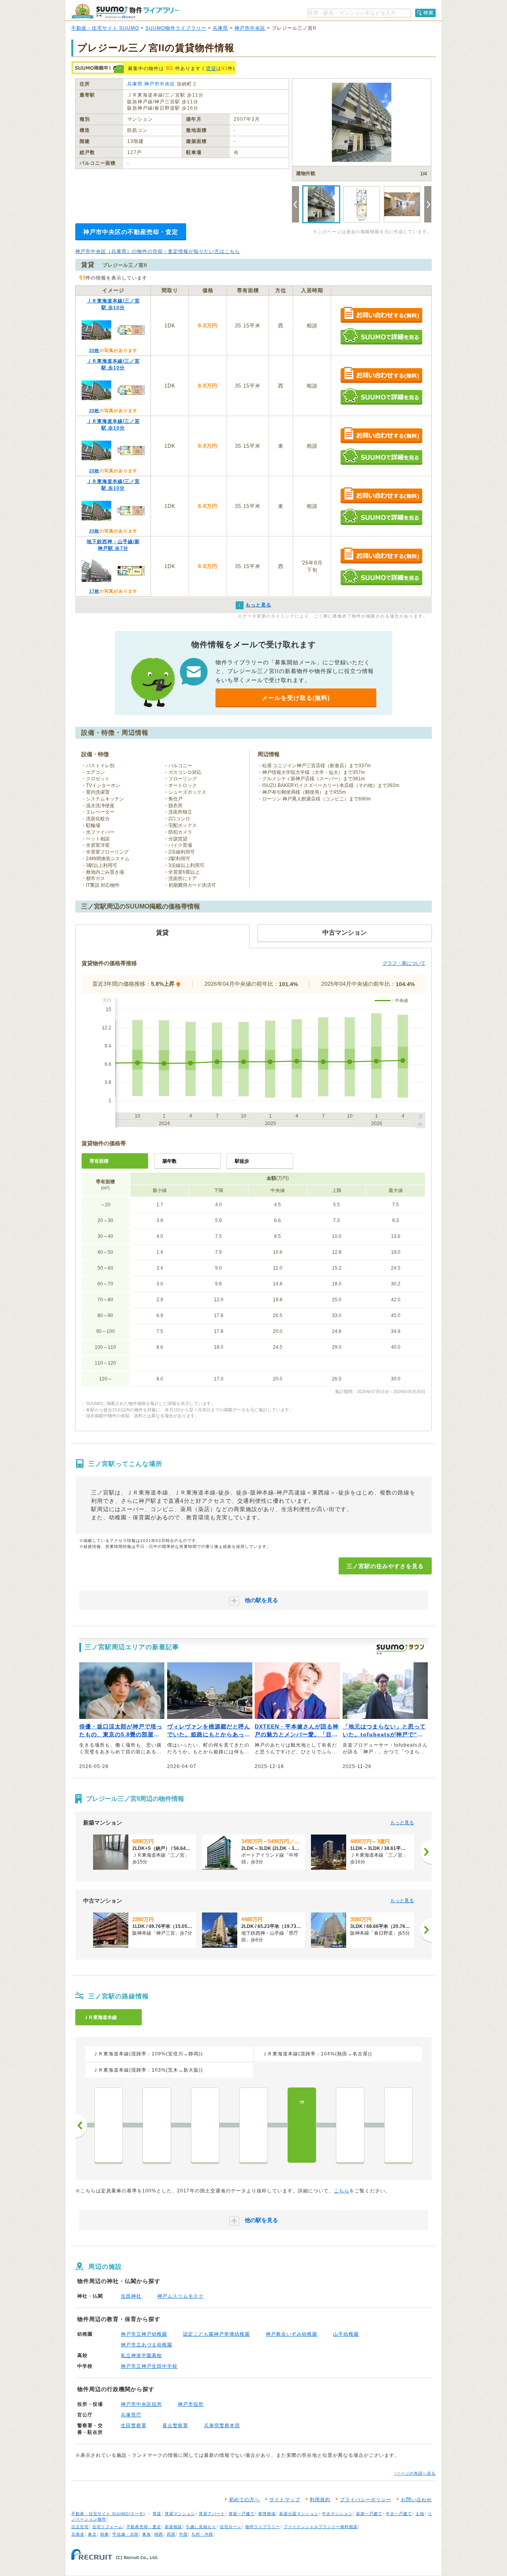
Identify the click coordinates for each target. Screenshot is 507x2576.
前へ (81, 2125)
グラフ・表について (404, 963)
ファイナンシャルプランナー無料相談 (321, 2527)
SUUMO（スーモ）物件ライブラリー (125, 11)
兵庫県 (220, 28)
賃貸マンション (180, 2514)
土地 (420, 2514)
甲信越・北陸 (126, 2534)
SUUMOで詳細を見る (381, 336)
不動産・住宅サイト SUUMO (105, 28)
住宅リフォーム (108, 2527)
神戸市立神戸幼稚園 (144, 2334)
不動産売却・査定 (144, 2527)
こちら (342, 2191)
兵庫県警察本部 (222, 2426)
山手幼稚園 (346, 2334)
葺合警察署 (175, 2426)
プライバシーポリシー (366, 2500)
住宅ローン (231, 2527)
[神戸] (398, 2125)
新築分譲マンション (299, 2514)
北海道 (78, 2534)
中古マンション (337, 2514)
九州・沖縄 (202, 2534)
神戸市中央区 (250, 28)
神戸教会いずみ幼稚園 (292, 2334)
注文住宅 (80, 2527)
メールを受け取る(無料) (296, 698)
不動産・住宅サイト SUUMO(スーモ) (108, 2514)
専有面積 (99, 1161)
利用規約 (320, 2500)
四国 (171, 2534)
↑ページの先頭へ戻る (415, 2473)
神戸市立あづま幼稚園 (147, 2345)
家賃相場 (267, 2514)
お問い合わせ (416, 2500)
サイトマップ (285, 2500)
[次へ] (426, 1852)
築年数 (170, 1161)
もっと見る (402, 1823)
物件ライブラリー (263, 2527)
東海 (147, 2534)
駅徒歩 (242, 1161)
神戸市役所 (191, 2404)
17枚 (94, 591)
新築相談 (173, 2527)
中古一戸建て (399, 2514)
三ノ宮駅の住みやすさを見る (385, 1566)
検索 (429, 13)
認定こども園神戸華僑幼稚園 (216, 2334)
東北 (92, 2534)
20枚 (94, 350)
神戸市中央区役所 (141, 2404)
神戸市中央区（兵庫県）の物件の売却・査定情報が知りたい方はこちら (158, 251)
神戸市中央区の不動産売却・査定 (131, 232)
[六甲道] (157, 2125)
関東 (105, 2534)
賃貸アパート (212, 2514)
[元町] (350, 2125)
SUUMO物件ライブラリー (176, 28)
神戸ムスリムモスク (180, 2296)
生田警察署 (134, 2426)
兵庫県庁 (131, 2415)
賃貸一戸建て (242, 2514)
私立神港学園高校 (141, 2355)
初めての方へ (244, 2500)
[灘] (253, 2125)
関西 (159, 2534)
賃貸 (211, 68)
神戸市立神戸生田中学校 (149, 2366)
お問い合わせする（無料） (381, 315)
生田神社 (131, 2296)
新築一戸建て (369, 2514)
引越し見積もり (201, 2527)
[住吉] (109, 2125)
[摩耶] (205, 2125)
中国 (183, 2534)
